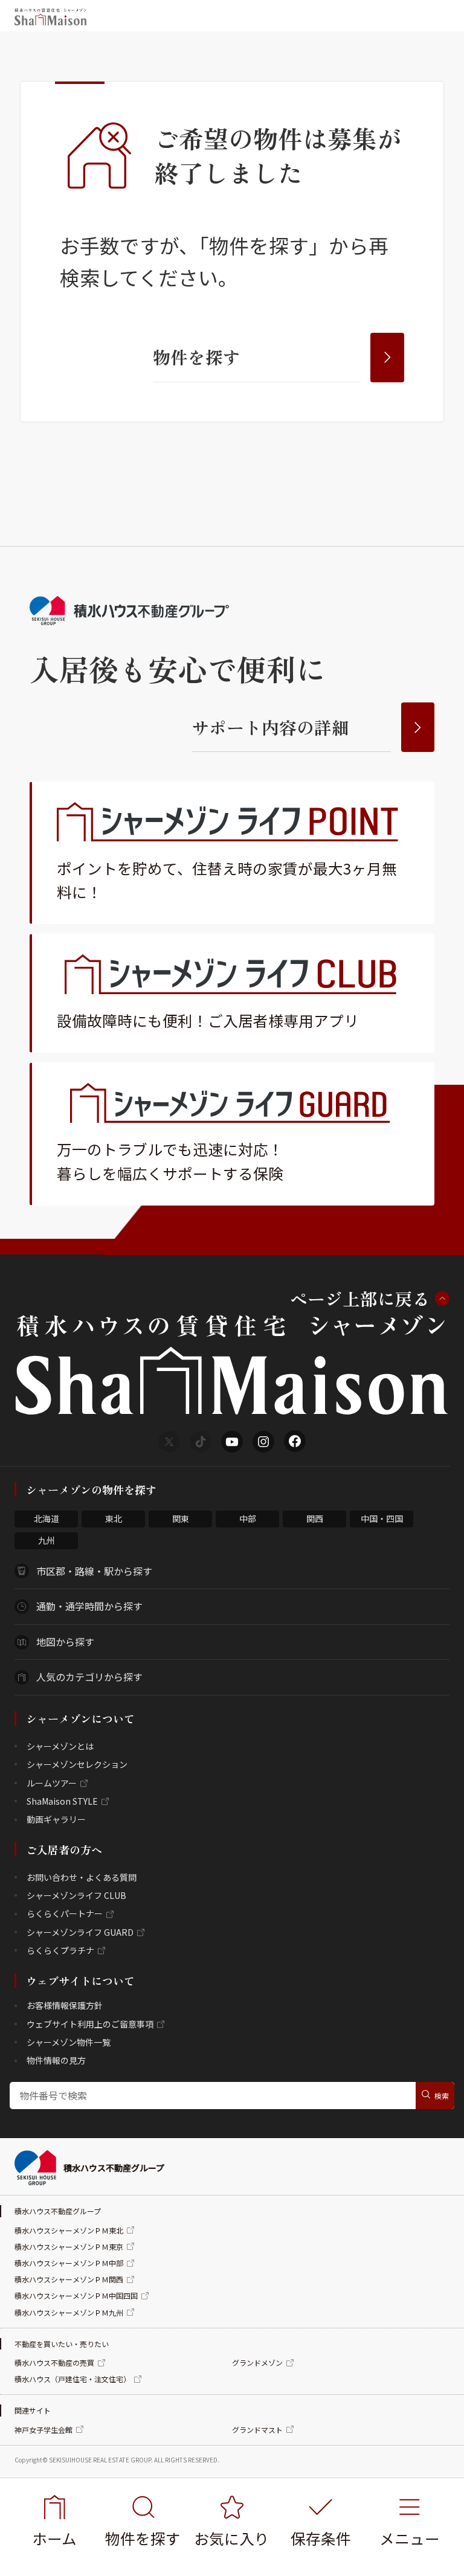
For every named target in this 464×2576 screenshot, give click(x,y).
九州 (47, 1540)
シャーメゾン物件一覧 (69, 2042)
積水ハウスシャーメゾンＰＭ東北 (69, 2230)
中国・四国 (382, 1518)
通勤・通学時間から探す (89, 1606)
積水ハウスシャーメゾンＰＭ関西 (69, 2279)
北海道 (47, 1518)
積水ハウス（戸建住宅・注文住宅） (72, 2379)
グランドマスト (257, 2430)
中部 (248, 1518)
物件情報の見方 (56, 2060)
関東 (181, 1518)
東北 (114, 1518)
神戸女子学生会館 (43, 2430)
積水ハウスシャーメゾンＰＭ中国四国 (76, 2295)
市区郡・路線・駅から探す (94, 1571)
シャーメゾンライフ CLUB (76, 1895)
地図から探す (65, 1642)
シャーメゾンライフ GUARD (80, 1932)
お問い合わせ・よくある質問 (82, 1877)
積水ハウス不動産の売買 (54, 2362)
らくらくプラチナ (60, 1950)
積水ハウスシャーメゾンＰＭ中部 (69, 2263)
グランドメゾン (257, 2362)
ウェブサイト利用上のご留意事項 (90, 2024)
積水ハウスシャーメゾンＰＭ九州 (69, 2312)
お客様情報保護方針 (65, 2005)
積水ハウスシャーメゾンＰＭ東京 (69, 2247)
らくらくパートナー (65, 1913)
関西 (315, 1518)
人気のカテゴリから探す (89, 1677)
